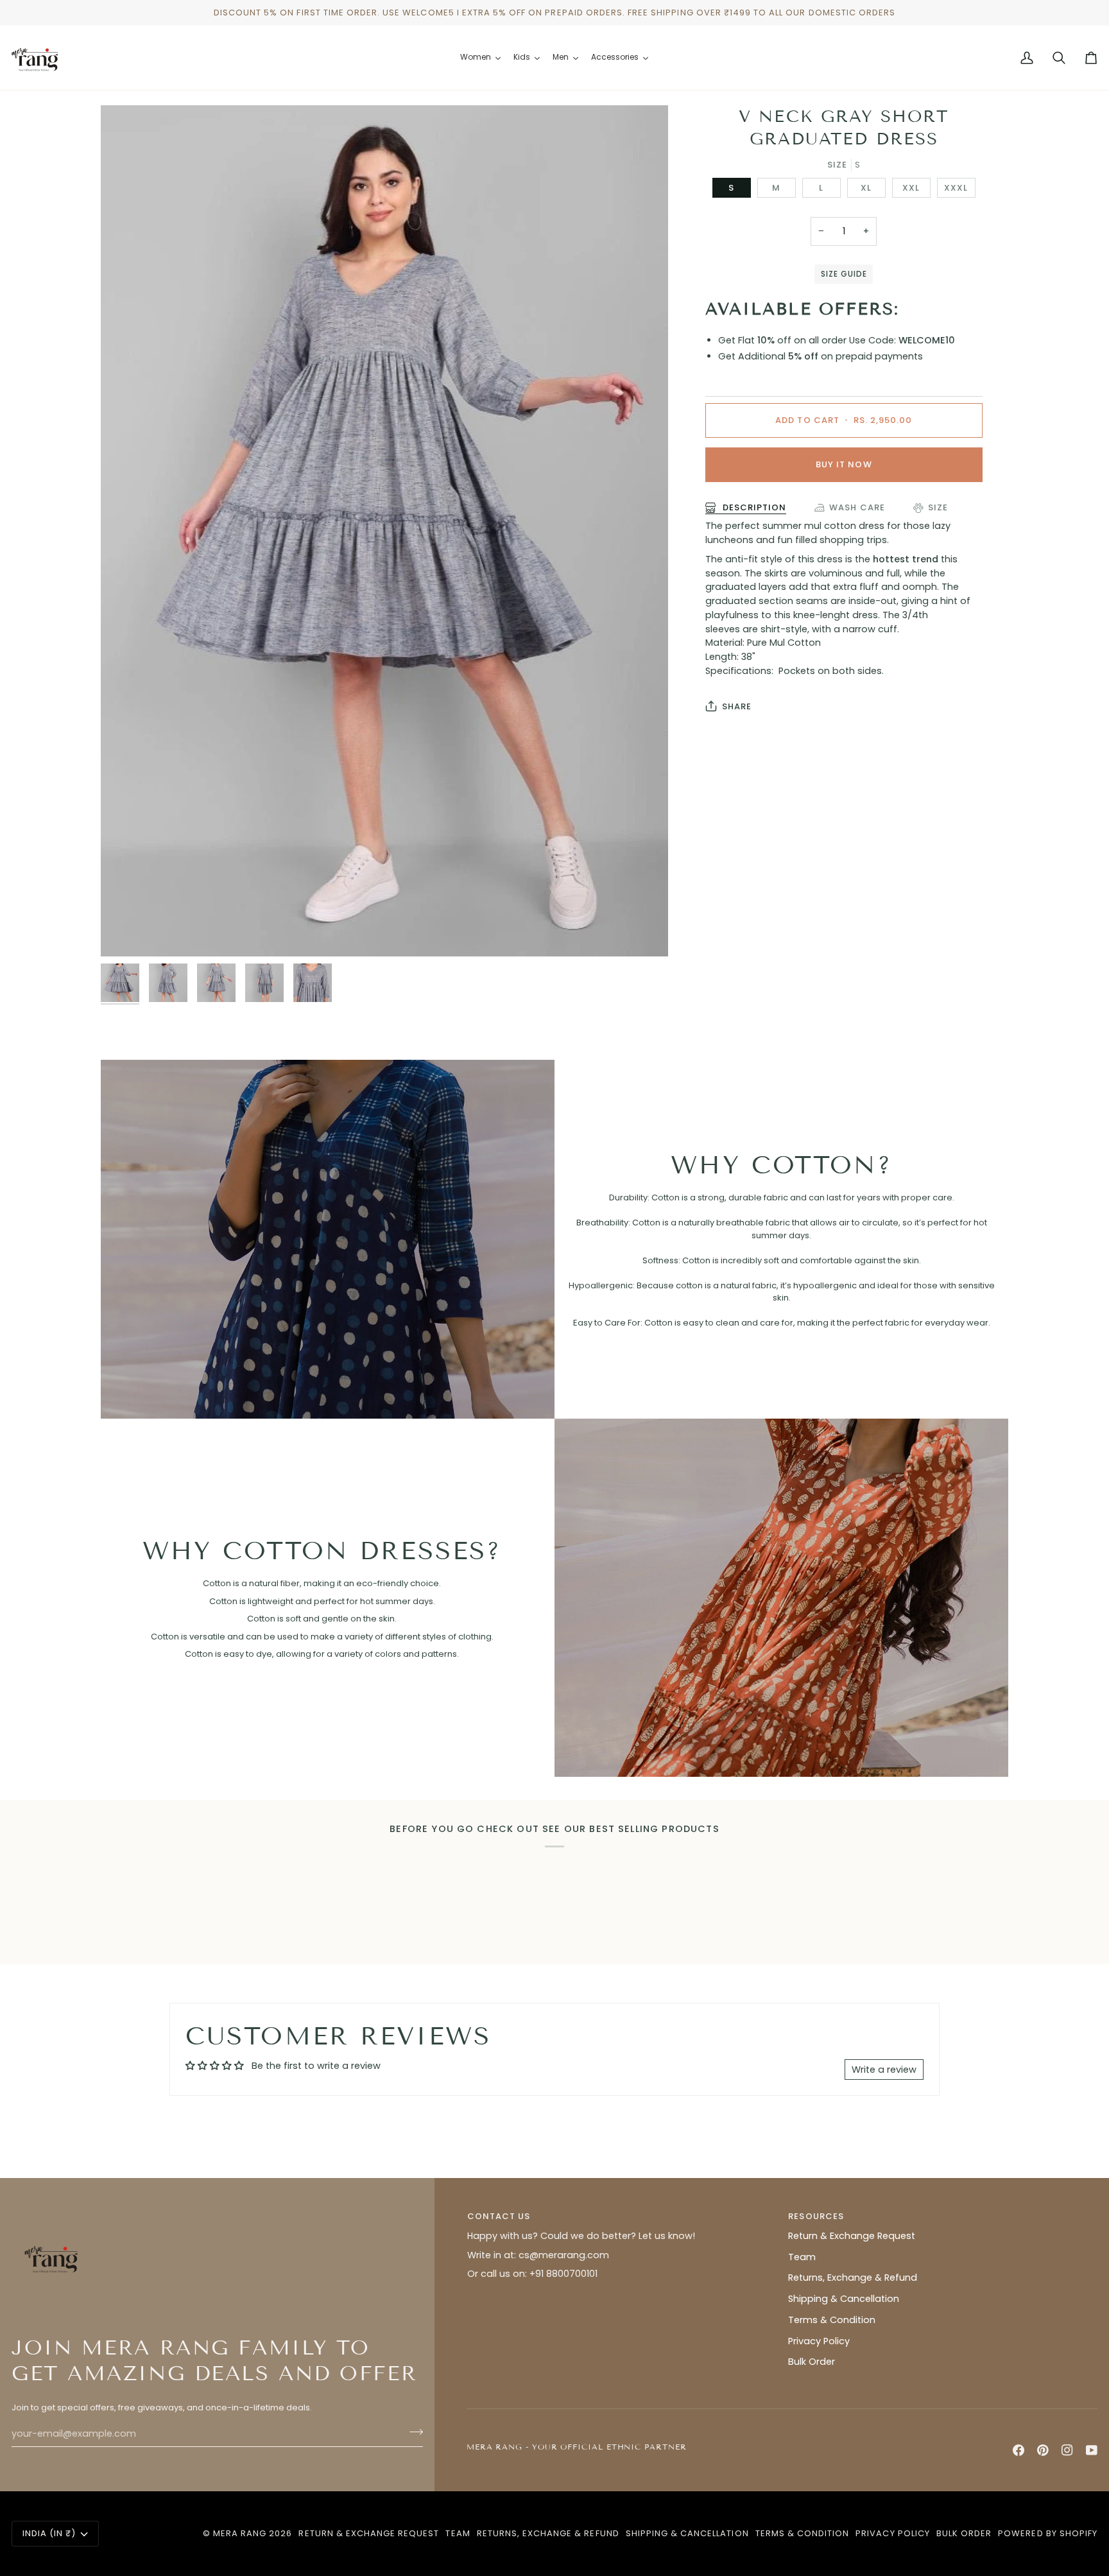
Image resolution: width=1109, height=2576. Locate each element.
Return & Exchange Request (852, 2236)
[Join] (412, 2432)
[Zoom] (125, 932)
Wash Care (857, 507)
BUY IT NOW (844, 464)
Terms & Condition (832, 2320)
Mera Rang (240, 2533)
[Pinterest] (1043, 2450)
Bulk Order (812, 2362)
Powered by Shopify (1048, 2533)
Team (802, 2257)
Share (737, 706)
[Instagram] (1067, 2450)
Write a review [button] (884, 2070)
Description (753, 507)
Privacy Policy (819, 2341)
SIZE (938, 507)
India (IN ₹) (49, 2533)
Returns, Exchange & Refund (853, 2278)
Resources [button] (816, 2216)
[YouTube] (1092, 2450)
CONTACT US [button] (499, 2216)
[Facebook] (1019, 2450)
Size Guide (844, 274)
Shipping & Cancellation (844, 2299)
